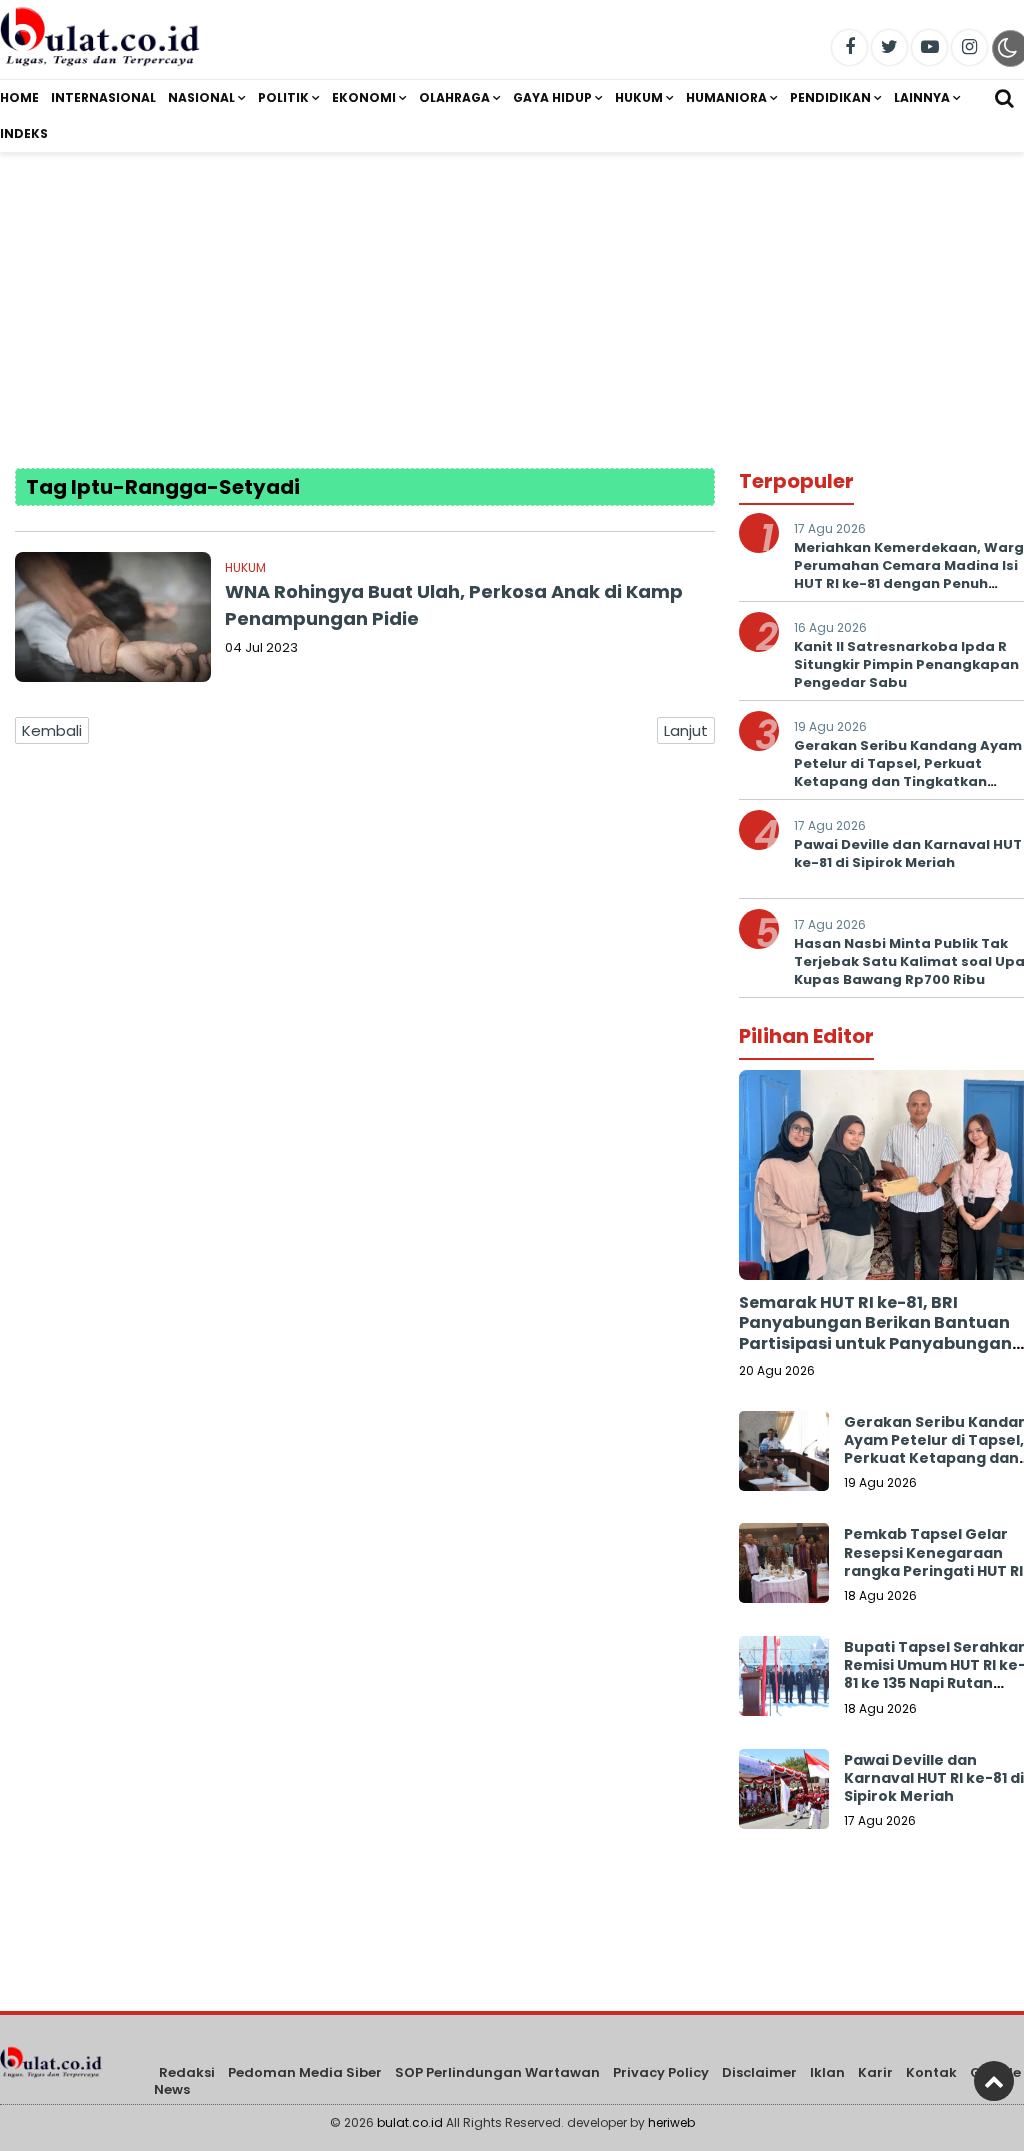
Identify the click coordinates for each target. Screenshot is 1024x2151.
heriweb (671, 2122)
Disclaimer (759, 2072)
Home (19, 97)
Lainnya (922, 97)
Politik (283, 97)
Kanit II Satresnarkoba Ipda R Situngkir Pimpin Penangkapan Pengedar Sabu (906, 664)
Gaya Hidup (552, 97)
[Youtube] (929, 47)
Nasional (201, 97)
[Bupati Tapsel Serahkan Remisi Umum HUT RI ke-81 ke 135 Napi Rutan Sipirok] (784, 1681)
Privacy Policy (661, 2072)
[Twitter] (889, 47)
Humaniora (726, 97)
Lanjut (686, 730)
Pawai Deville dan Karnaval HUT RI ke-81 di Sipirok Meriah (934, 1778)
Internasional (103, 97)
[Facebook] (849, 47)
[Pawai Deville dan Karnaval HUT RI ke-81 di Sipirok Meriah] (784, 1794)
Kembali (52, 730)
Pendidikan (830, 97)
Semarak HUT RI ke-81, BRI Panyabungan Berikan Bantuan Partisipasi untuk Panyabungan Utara (875, 1333)
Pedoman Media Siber (305, 2072)
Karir (875, 2072)
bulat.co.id (410, 2122)
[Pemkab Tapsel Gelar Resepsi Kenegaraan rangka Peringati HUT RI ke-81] (784, 1568)
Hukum (639, 97)
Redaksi (187, 2072)
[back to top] (994, 2081)
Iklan (827, 2072)
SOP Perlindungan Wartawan (497, 2072)
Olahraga (454, 97)
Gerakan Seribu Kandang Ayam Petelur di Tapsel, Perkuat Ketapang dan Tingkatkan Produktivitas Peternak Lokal (908, 773)
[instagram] (969, 47)
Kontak (931, 2072)
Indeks (24, 133)
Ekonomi (364, 97)
